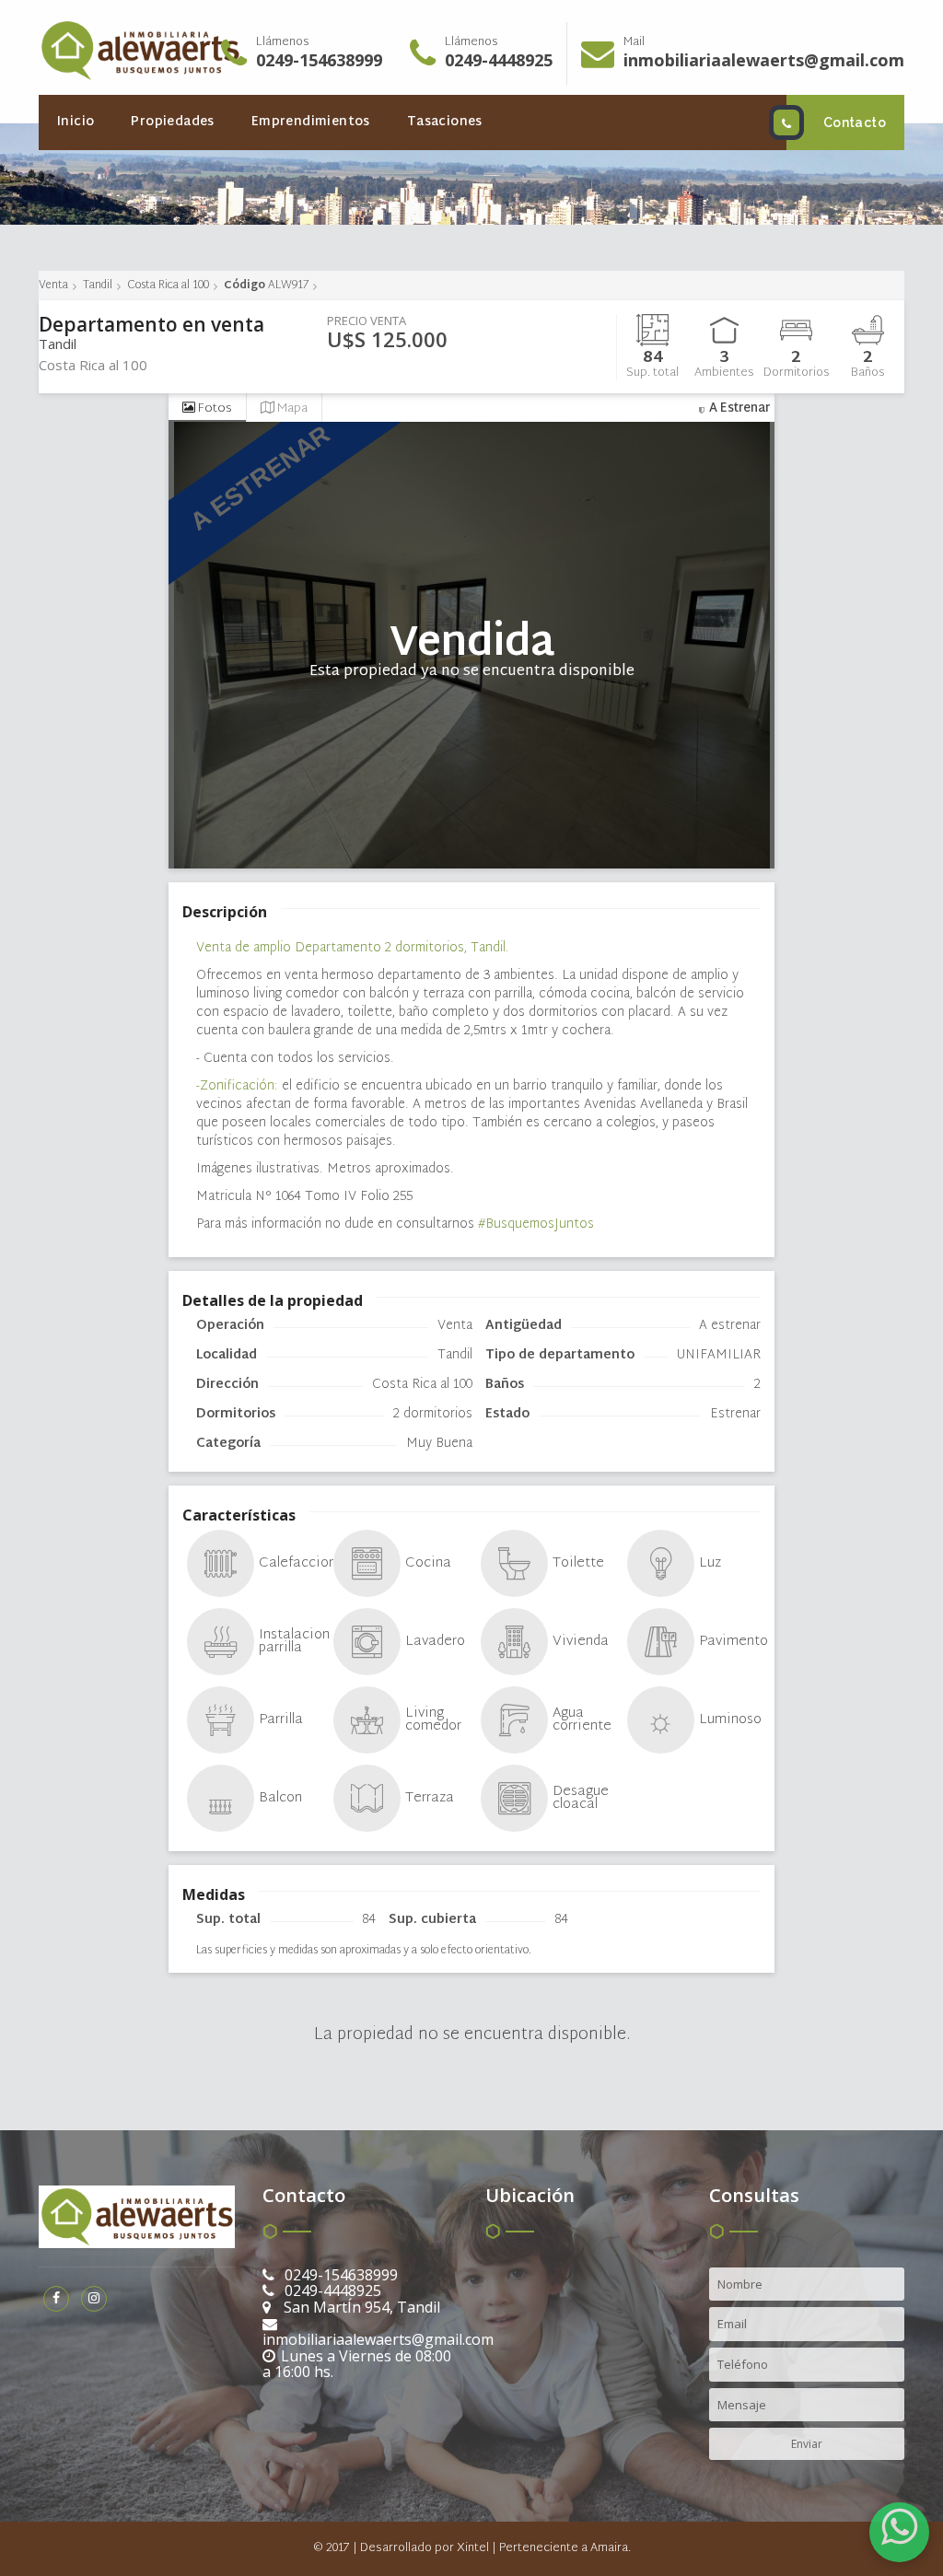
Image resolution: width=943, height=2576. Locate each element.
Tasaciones (445, 122)
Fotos (214, 408)
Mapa (291, 408)
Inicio (76, 122)
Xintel (473, 2548)
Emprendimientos (311, 122)
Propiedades (172, 122)
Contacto (855, 122)
